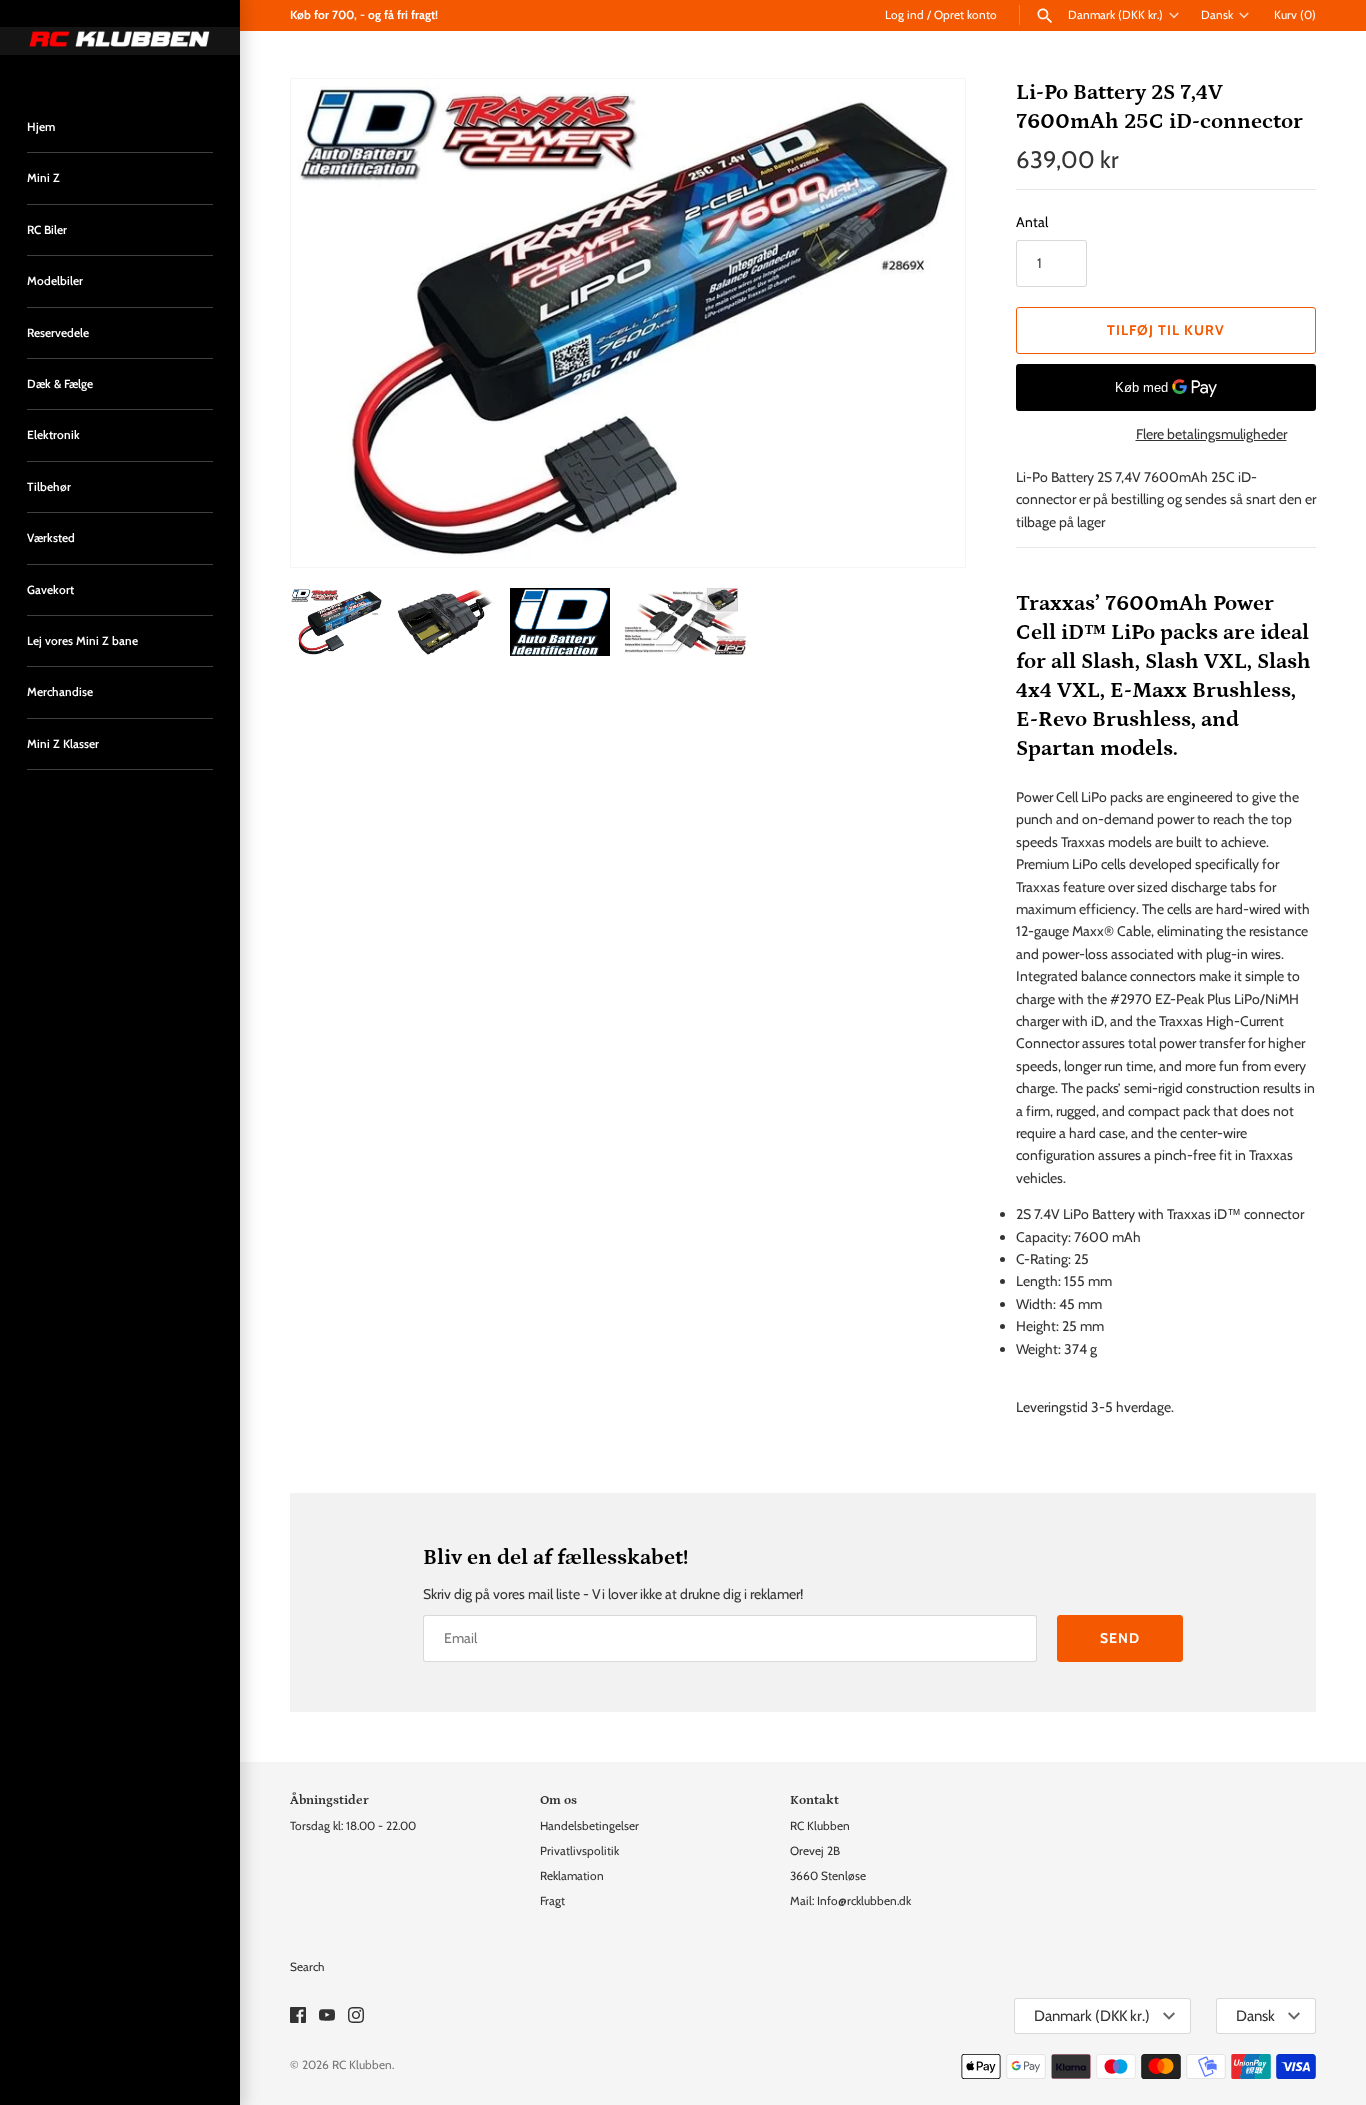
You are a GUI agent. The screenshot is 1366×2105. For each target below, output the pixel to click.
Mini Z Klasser (63, 744)
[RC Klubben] (120, 41)
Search (307, 1967)
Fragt (552, 1901)
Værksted (51, 538)
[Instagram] (356, 2016)
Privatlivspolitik (579, 1851)
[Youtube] (327, 2016)
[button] (923, 323)
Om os (558, 1800)
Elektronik (53, 435)
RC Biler (47, 230)
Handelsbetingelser (589, 1826)
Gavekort (50, 590)
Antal (1032, 222)
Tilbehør (49, 487)
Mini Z (43, 178)
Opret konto (965, 15)
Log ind (904, 15)
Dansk (1217, 15)
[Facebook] (298, 2016)
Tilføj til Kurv (1166, 330)
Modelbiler (55, 281)
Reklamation (572, 1876)
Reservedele (58, 333)
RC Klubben (362, 2065)
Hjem (41, 127)
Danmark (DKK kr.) (1115, 15)
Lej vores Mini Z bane (82, 641)
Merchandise (60, 692)
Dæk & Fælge (60, 384)
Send (1120, 1638)
